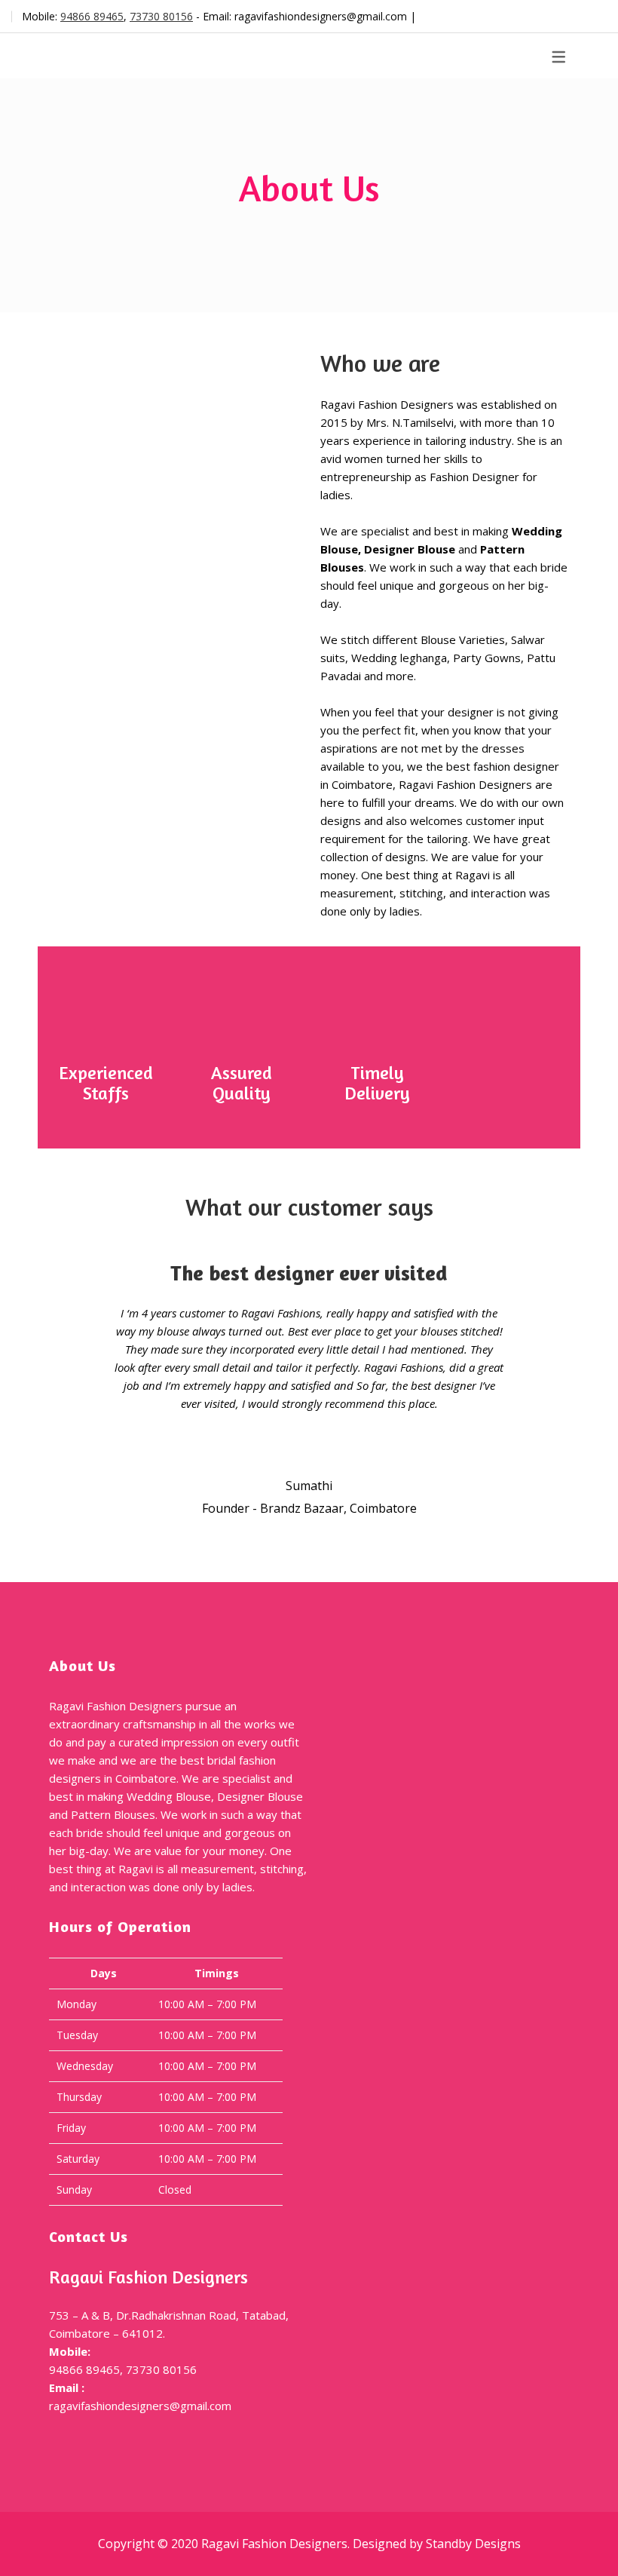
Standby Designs (473, 2544)
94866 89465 (92, 16)
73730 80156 (161, 16)
